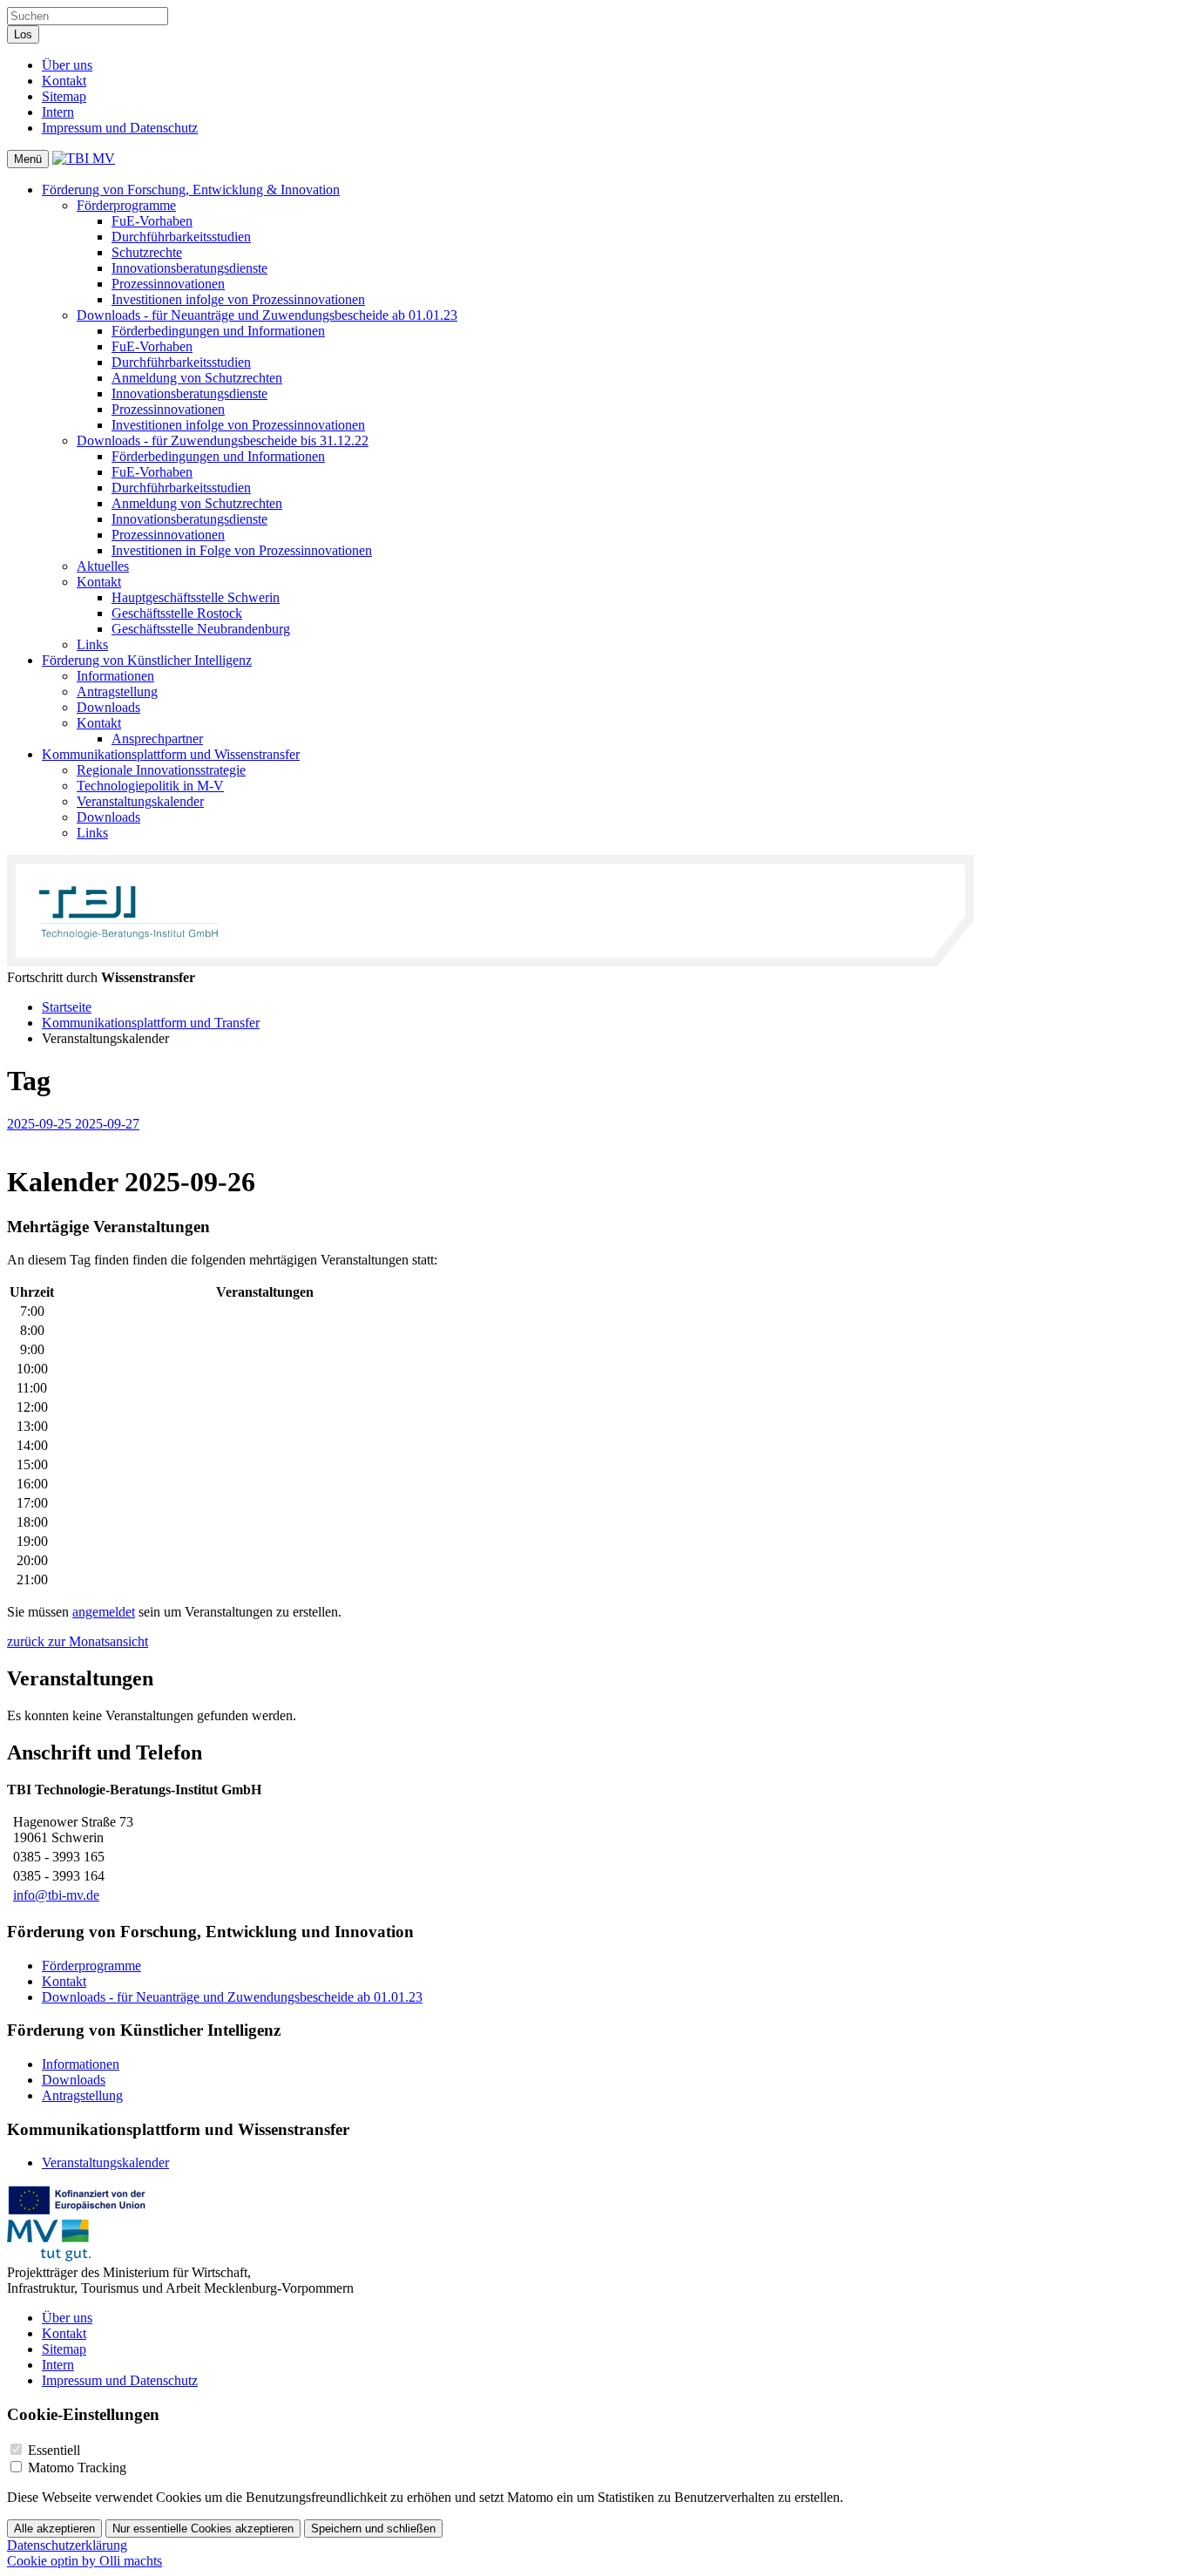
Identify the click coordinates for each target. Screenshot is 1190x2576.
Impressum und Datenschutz (120, 128)
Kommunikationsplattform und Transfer (151, 1023)
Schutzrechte (147, 252)
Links (92, 644)
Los (23, 34)
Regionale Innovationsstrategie (161, 770)
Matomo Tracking (77, 2468)
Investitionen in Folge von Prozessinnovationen (242, 550)
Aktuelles (103, 566)
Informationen (115, 676)
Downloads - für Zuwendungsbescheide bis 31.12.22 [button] (223, 441)
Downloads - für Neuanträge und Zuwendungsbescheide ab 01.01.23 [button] (267, 315)
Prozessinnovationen (168, 284)
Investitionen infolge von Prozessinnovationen (238, 299)
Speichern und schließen (373, 2529)
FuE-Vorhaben (152, 221)
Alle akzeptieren (54, 2529)
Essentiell (54, 2450)
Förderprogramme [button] (126, 205)
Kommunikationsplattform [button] (171, 754)
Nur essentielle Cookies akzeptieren (203, 2529)
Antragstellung (117, 691)
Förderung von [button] (147, 660)
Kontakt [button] (99, 582)
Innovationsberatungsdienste (189, 268)
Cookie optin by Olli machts (85, 2561)
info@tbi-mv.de (56, 1895)
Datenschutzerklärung (67, 2545)
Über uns (67, 65)
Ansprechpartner (157, 739)
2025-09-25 (41, 1124)
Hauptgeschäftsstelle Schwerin (196, 597)
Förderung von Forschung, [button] (191, 190)
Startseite (67, 1007)
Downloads (108, 707)
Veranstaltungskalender (140, 801)
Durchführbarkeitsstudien (181, 237)
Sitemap (64, 96)
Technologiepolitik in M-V (150, 786)
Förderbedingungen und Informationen (218, 331)
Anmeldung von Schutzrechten (197, 378)
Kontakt (64, 81)
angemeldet (104, 1612)
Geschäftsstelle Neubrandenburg (201, 629)
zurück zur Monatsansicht (78, 1641)
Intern (58, 112)
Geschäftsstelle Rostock (177, 613)
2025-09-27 (107, 1124)
